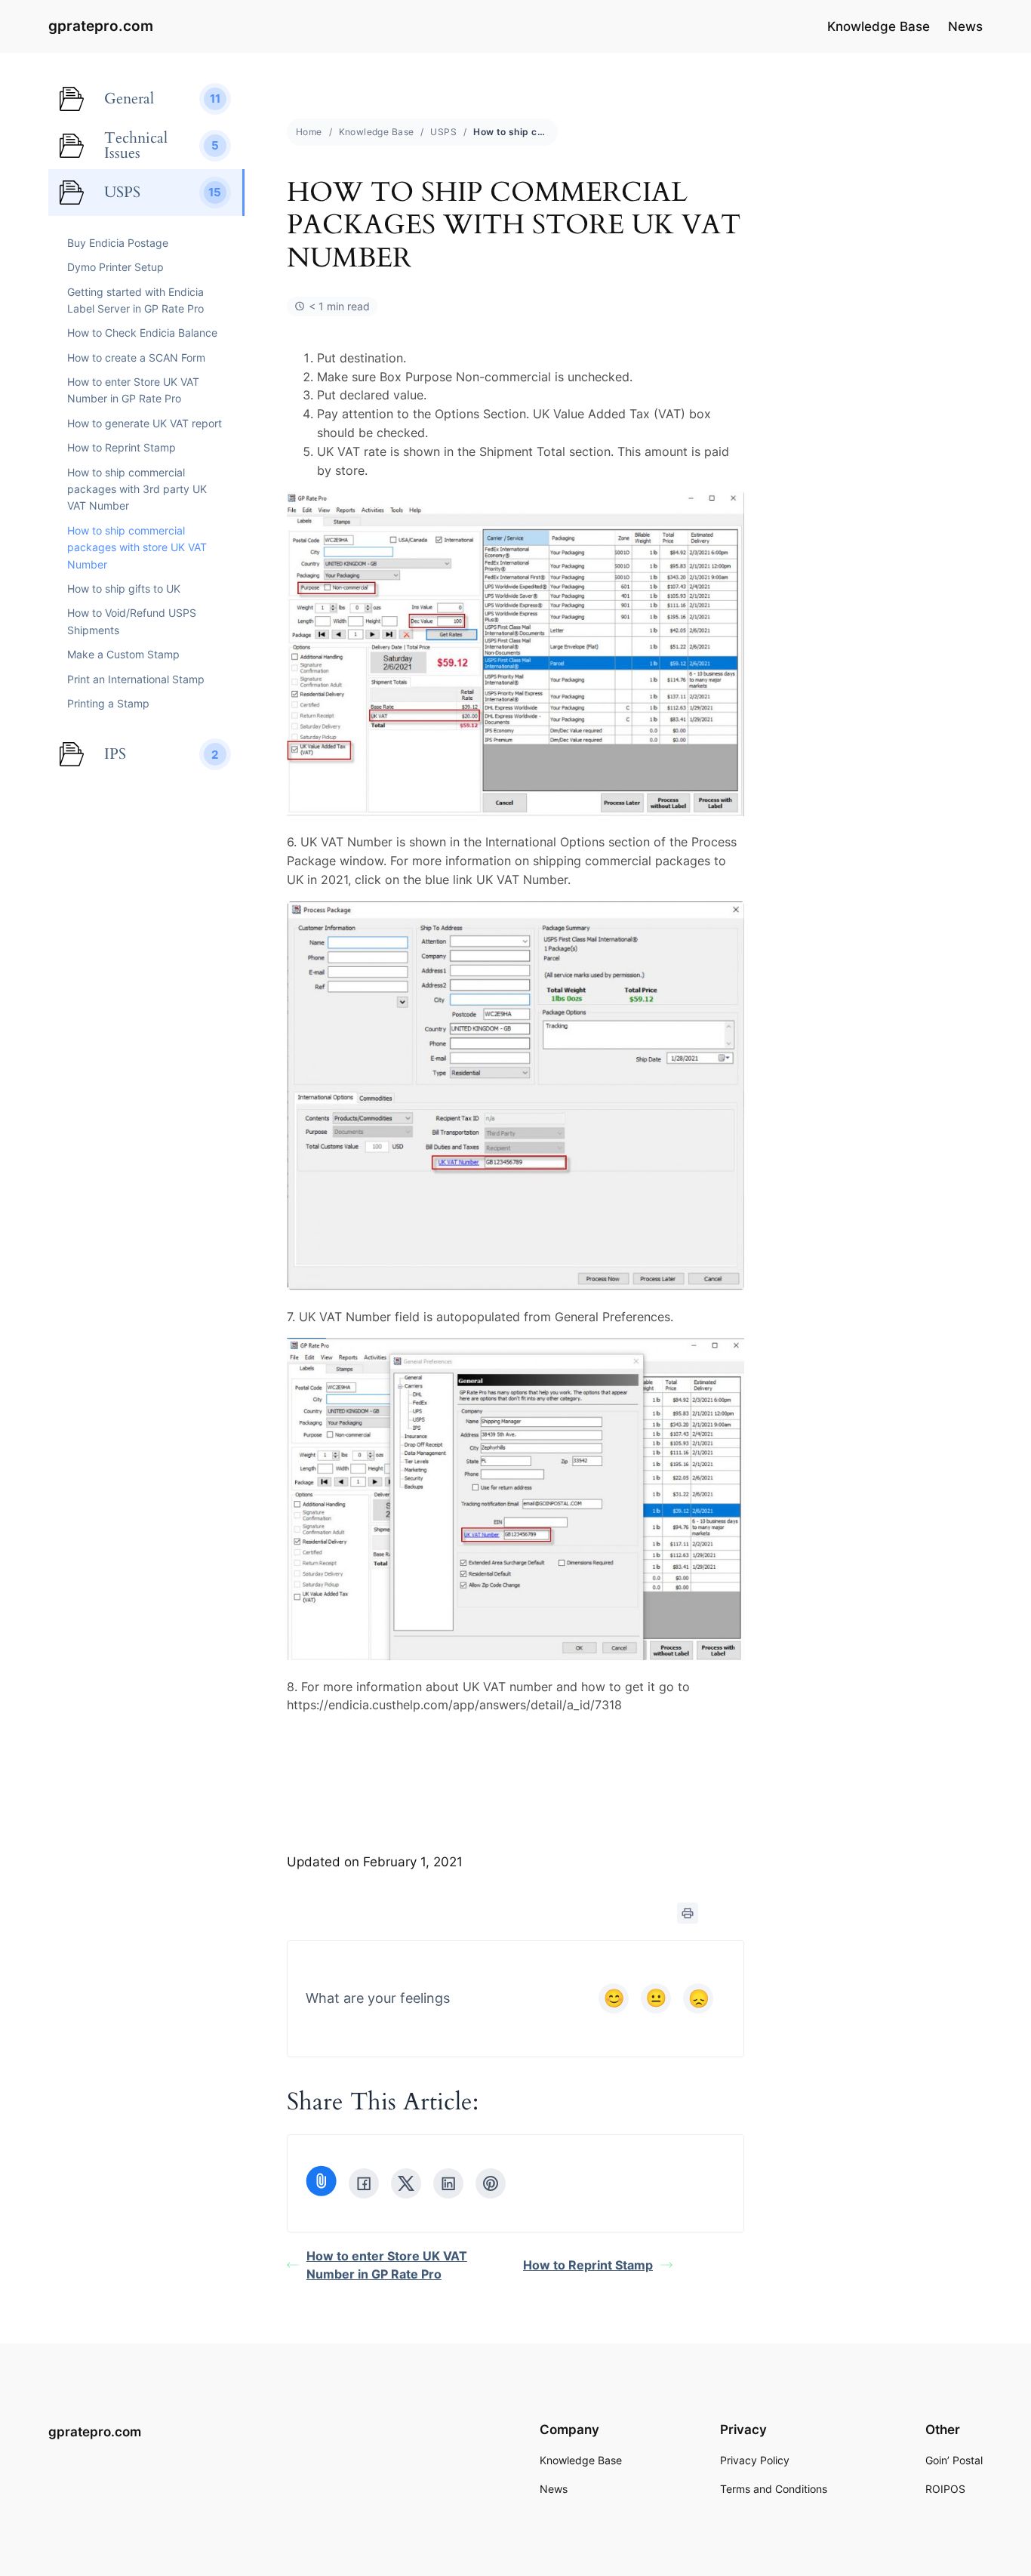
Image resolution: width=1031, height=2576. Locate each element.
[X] (406, 2183)
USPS (443, 132)
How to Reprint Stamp (588, 2265)
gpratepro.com (101, 26)
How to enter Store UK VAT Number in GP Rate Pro (387, 2265)
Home (309, 132)
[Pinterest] (491, 2183)
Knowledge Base (377, 132)
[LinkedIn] (448, 2183)
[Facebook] (364, 2183)
